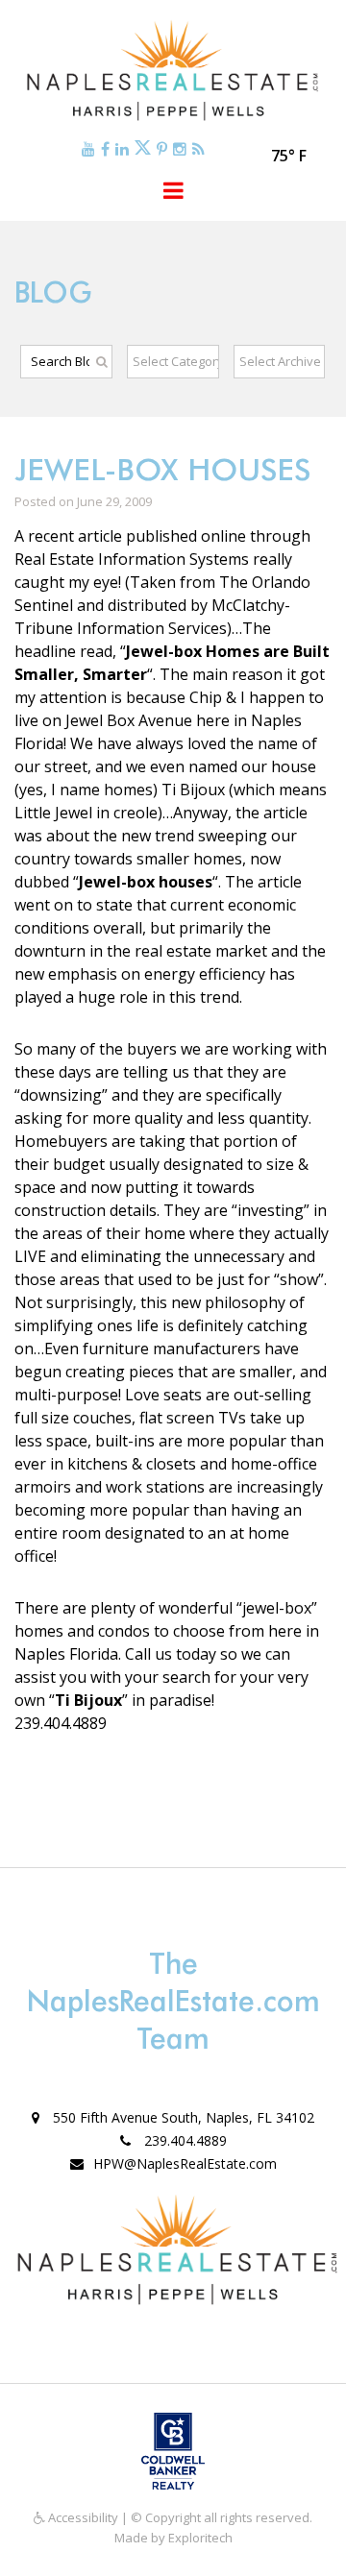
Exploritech (200, 2538)
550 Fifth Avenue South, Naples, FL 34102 (182, 2117)
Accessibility (82, 2517)
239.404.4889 (184, 2140)
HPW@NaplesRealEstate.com (185, 2163)
